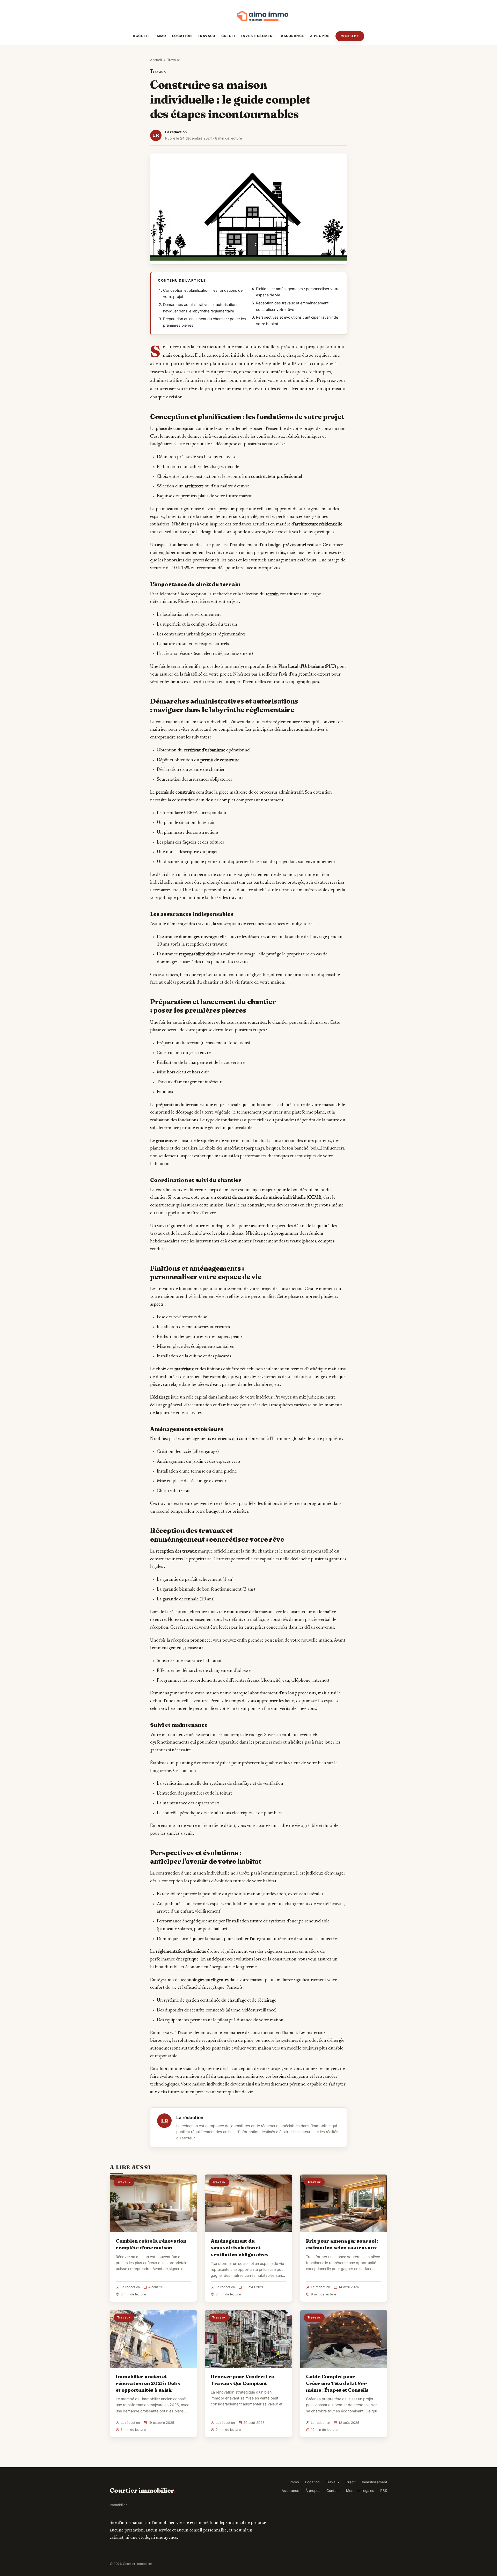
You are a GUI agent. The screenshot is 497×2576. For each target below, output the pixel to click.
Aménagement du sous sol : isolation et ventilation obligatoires (239, 2248)
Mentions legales (360, 2491)
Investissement (258, 36)
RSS (384, 2491)
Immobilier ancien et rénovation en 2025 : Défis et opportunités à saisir (148, 2383)
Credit (228, 36)
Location (182, 36)
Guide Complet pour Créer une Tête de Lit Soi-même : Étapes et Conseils (337, 2383)
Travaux (207, 36)
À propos (320, 36)
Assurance (293, 36)
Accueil (141, 36)
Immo (161, 36)
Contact (350, 36)
